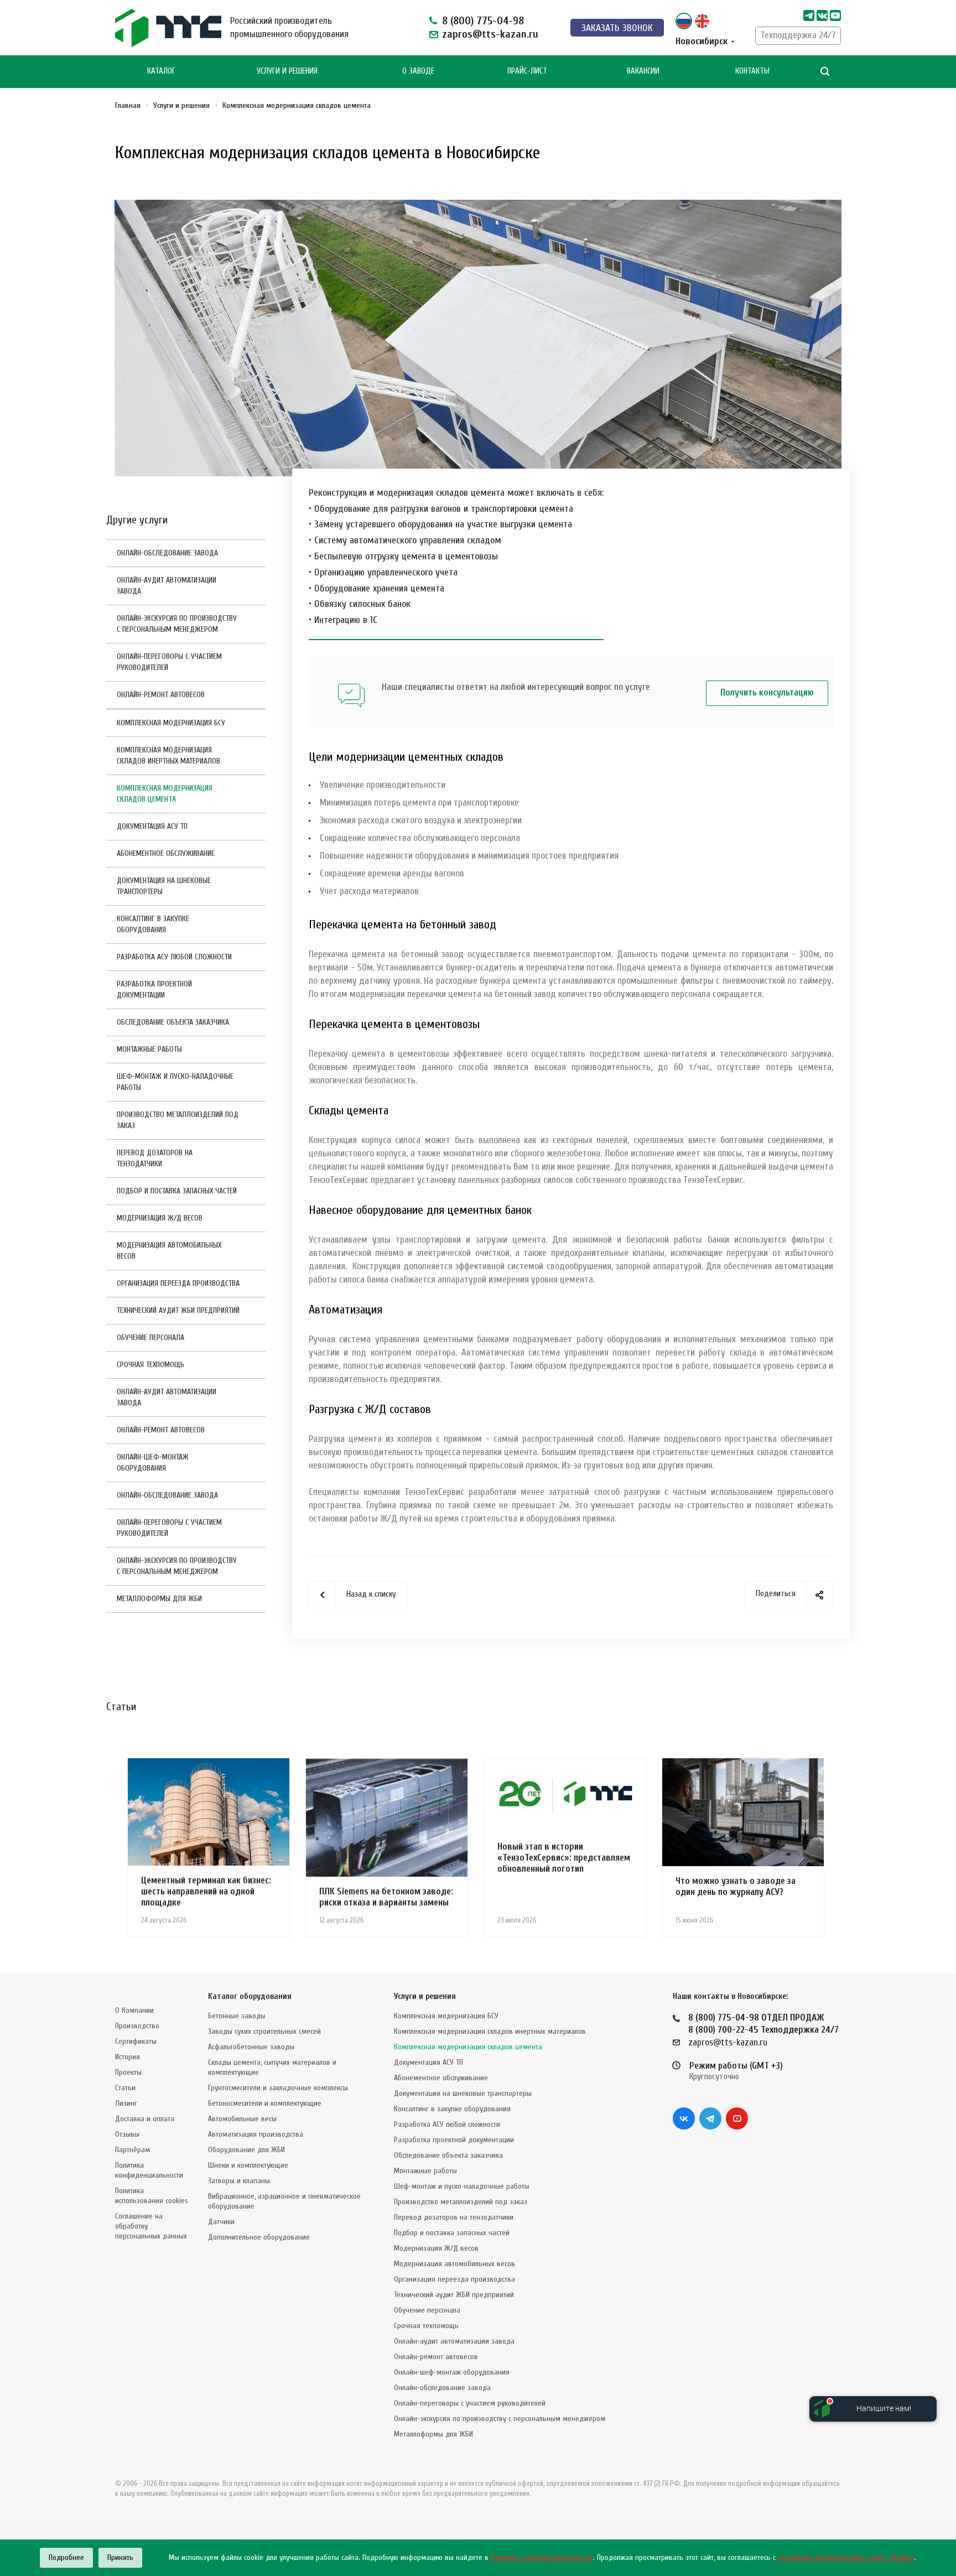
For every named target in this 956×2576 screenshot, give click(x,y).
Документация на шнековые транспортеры (164, 886)
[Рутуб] (835, 15)
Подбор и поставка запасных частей (177, 1191)
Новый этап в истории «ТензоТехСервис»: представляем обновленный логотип (564, 1858)
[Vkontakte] (822, 15)
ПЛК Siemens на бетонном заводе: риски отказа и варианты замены (386, 1897)
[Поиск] (825, 72)
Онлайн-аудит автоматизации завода (167, 586)
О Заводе (418, 71)
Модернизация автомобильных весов (169, 1251)
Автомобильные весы (242, 2119)
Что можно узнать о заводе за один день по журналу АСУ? (736, 1886)
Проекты (128, 2072)
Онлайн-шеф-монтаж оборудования (153, 1463)
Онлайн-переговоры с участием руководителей (169, 662)
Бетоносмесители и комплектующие (265, 2103)
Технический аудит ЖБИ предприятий (178, 1310)
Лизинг (126, 2103)
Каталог (161, 71)
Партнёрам (133, 2150)
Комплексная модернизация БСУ (171, 723)
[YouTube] (737, 2118)
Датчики (221, 2222)
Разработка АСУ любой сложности (174, 957)
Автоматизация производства (256, 2134)
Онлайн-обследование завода (167, 553)
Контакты (752, 71)
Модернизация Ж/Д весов (160, 1218)
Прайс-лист (527, 71)
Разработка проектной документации (154, 990)
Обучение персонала (150, 1338)
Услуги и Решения (287, 71)
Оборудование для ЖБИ (246, 2150)
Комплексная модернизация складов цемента (165, 794)
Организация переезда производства (178, 1283)
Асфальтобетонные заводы (251, 2047)
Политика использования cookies (152, 2196)
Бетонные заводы (237, 2016)
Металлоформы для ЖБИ (159, 1599)
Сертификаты (136, 2041)
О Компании (134, 2010)
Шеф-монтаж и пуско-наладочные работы (175, 1082)
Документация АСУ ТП (152, 826)
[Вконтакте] (684, 2118)
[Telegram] (809, 15)
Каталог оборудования (250, 1996)
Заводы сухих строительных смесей (264, 2031)
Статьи (125, 2088)
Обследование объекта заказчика (173, 1022)
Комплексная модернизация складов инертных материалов (168, 755)
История (128, 2057)
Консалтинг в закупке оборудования (153, 924)
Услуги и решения (425, 1996)
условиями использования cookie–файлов (846, 2557)
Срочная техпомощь (150, 1365)
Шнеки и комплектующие (248, 2165)
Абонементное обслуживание (166, 853)
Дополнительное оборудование (259, 2237)
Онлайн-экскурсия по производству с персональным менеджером (177, 624)
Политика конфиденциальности (149, 2170)
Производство (137, 2026)
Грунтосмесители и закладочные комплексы (278, 2088)
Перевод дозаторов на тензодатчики (155, 1158)
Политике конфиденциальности (542, 2557)
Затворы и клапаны (239, 2181)
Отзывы (127, 2134)
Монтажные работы (149, 1049)
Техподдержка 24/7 (798, 35)
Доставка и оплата (145, 2119)
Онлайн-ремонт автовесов (161, 695)
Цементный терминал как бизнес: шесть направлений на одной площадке (206, 1891)
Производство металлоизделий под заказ (178, 1120)
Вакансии (643, 71)
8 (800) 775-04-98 (483, 21)
